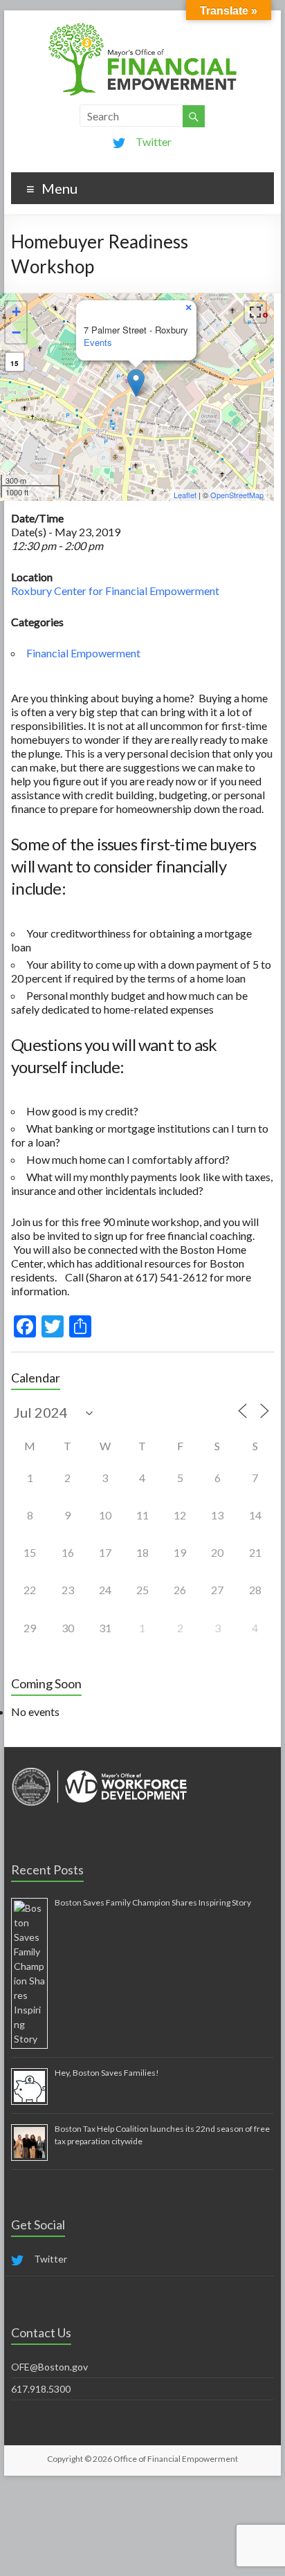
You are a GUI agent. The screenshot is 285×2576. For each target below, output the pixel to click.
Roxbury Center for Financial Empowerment (115, 591)
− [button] (16, 332)
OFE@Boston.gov (49, 2367)
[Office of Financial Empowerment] (142, 27)
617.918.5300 (41, 2389)
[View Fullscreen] (255, 312)
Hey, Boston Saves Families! (107, 2073)
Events (98, 342)
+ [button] (16, 312)
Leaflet (185, 495)
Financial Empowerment (83, 653)
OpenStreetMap (237, 495)
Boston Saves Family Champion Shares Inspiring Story (153, 1902)
